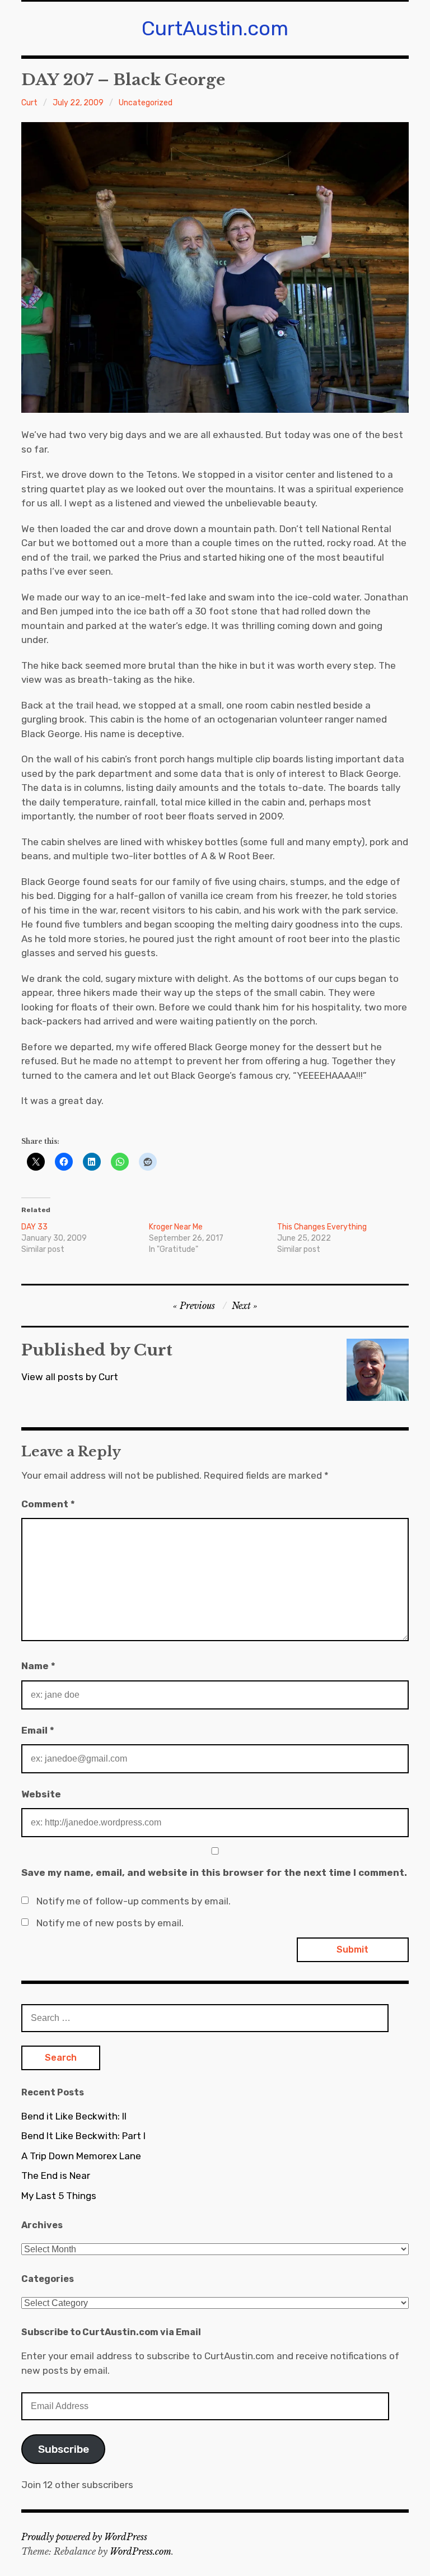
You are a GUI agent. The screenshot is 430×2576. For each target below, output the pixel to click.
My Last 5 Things (59, 2196)
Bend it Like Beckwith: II (74, 2116)
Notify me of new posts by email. (110, 1923)
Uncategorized (146, 103)
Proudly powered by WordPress (84, 2537)
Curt (29, 103)
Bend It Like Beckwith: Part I (83, 2136)
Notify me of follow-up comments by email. (134, 1901)
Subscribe (64, 2449)
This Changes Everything (322, 1227)
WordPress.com (141, 2551)
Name (38, 1666)
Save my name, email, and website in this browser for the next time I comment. (214, 1872)
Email (38, 1730)
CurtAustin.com (215, 28)
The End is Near (56, 2176)
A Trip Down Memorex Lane (81, 2156)
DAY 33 (34, 1227)
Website (41, 1794)
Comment (48, 1504)
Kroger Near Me (176, 1227)
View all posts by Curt (70, 1377)
